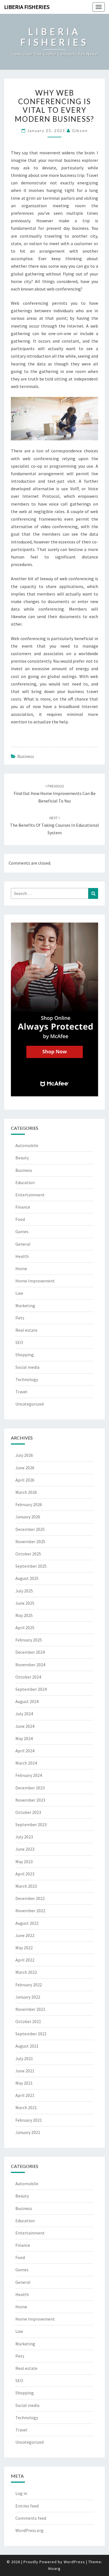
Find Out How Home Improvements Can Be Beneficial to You (55, 794)
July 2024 (24, 1714)
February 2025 (29, 1640)
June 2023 (25, 1849)
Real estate (26, 1330)
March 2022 (26, 1972)
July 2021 (24, 2058)
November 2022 (30, 1911)
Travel (21, 1392)
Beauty (22, 1158)
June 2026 (25, 1468)
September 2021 (31, 2034)
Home (21, 1269)
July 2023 (24, 1837)
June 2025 (25, 1603)
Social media (27, 1367)
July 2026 (24, 1455)
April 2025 (25, 1628)
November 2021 (30, 2009)
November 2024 (30, 1665)
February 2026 (29, 1504)
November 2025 (30, 1541)
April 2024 (25, 1751)
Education (25, 1182)
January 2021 (28, 2132)
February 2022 (29, 1985)
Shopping (25, 1355)
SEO (19, 1342)
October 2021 (28, 2021)
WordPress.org (29, 2530)
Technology (27, 1379)
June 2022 (25, 1935)
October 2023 (28, 1812)
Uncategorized (29, 1404)
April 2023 (25, 1874)
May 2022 (24, 1948)
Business (26, 756)
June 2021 (25, 2071)
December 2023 (30, 1788)
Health (22, 1256)
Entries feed (27, 2506)
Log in (21, 2493)
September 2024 (31, 1689)
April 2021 (25, 2095)
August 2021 (27, 2046)
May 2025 (24, 1615)
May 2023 (24, 1862)
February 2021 (29, 2120)
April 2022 (25, 1960)
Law (19, 1293)
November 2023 (30, 1800)
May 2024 (24, 1738)
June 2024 (25, 1726)
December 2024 (30, 1652)
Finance (23, 1207)
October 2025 (28, 1554)
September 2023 (31, 1824)
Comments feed (31, 2518)
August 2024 (27, 1701)
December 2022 (30, 1898)
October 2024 (28, 1677)
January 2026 (28, 1517)
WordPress (74, 2562)
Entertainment (30, 1195)
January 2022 (28, 1997)
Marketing (25, 1306)
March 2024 (26, 1763)
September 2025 (31, 1566)
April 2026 (25, 1480)
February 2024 (29, 1775)
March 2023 (26, 1886)
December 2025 (30, 1529)
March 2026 (26, 1492)
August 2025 (27, 1578)
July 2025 (24, 1591)
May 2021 (24, 2083)
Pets (20, 1318)
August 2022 (27, 1923)
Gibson (80, 130)
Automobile (27, 1145)
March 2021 (26, 2107)
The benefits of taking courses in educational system (54, 825)
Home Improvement (35, 1281)
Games (22, 1231)
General (23, 1244)
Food (20, 1219)
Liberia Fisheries (27, 7)
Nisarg (54, 2568)
